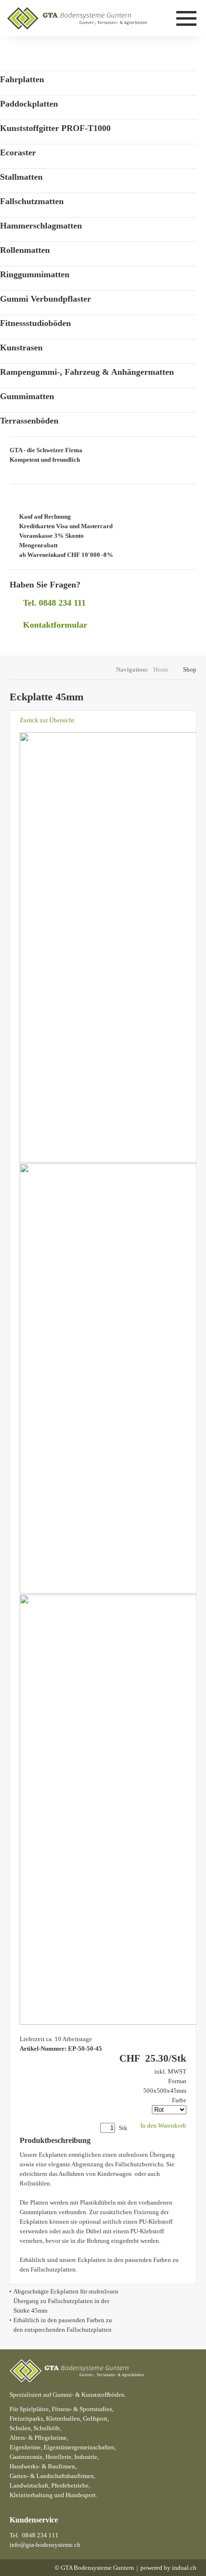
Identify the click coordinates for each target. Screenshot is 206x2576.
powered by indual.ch (168, 2568)
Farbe (179, 2100)
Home (161, 669)
